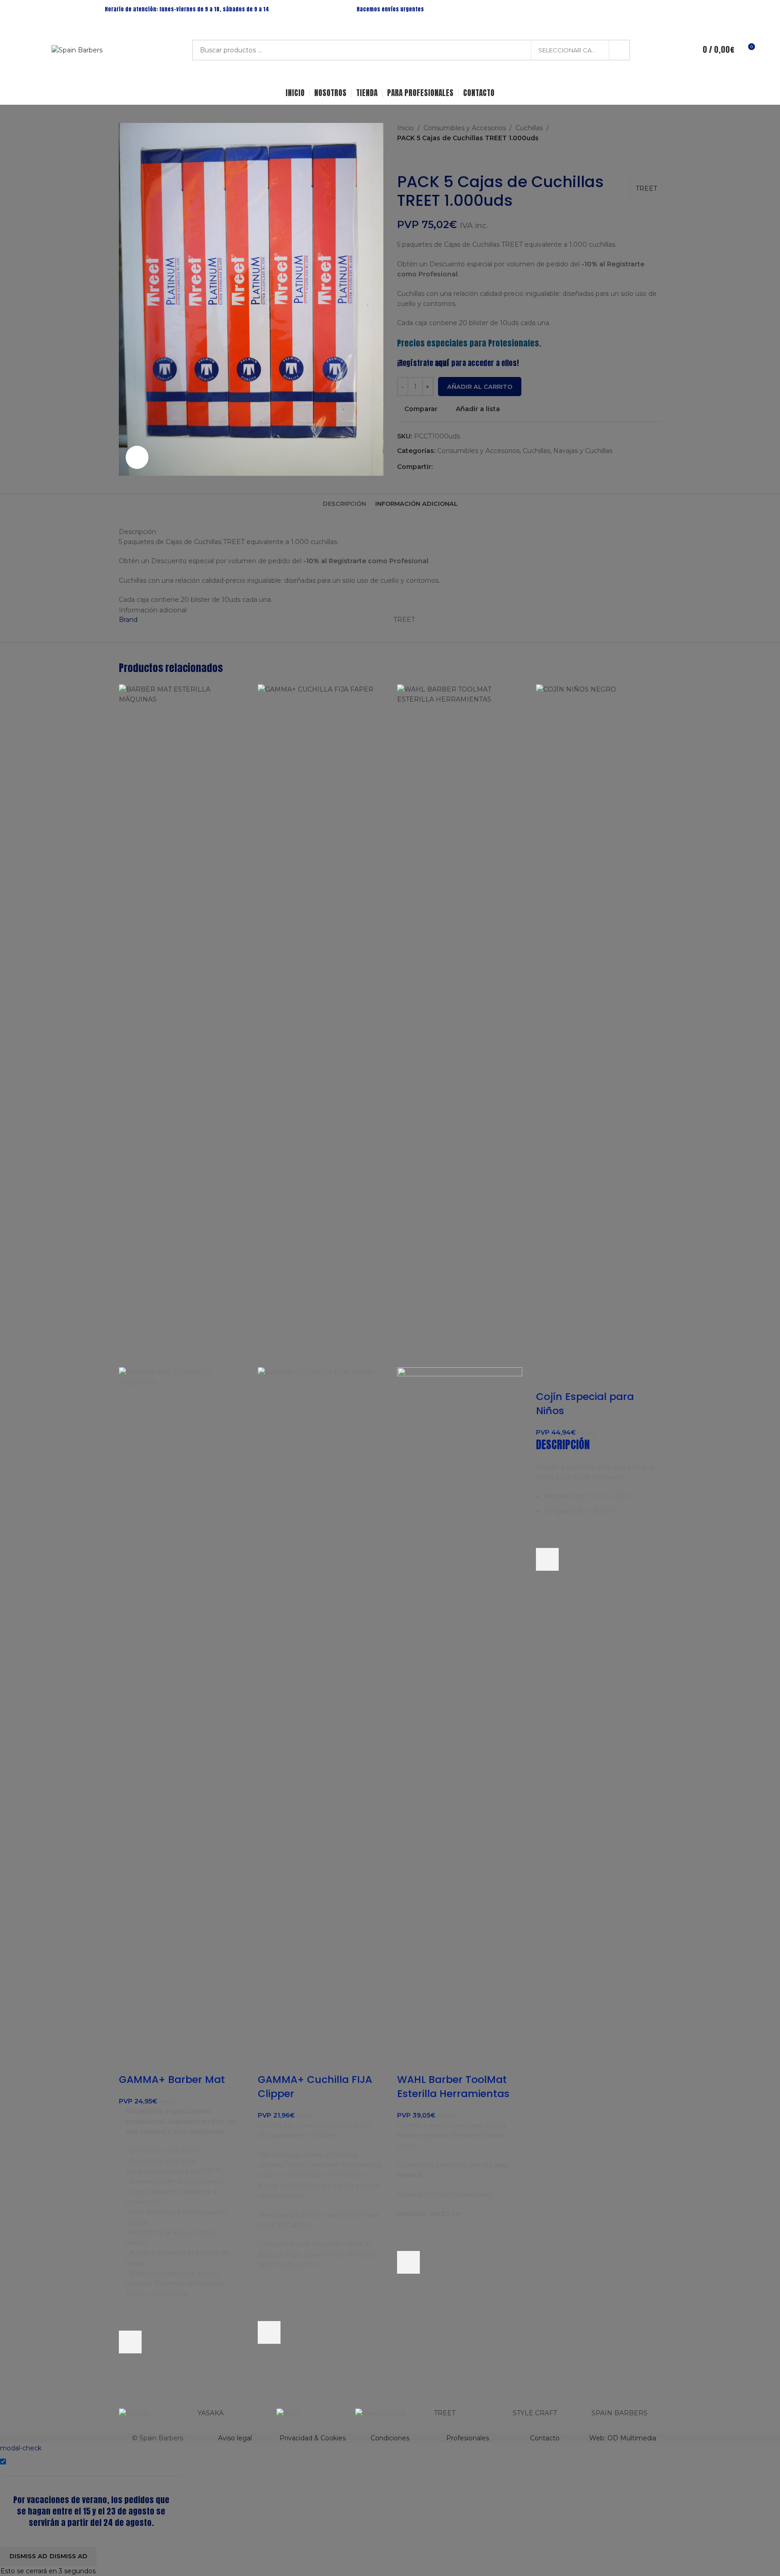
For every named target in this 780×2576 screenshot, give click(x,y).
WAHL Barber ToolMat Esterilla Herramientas (453, 2087)
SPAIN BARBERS (619, 2413)
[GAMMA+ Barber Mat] (182, 1025)
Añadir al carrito (480, 387)
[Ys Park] (154, 2413)
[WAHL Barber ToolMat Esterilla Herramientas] (460, 1025)
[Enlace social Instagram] (666, 9)
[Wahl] (311, 2413)
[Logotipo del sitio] (77, 50)
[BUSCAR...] (620, 50)
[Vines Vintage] (390, 2413)
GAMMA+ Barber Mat (172, 2080)
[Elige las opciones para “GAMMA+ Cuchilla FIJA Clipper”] (269, 2332)
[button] (130, 2342)
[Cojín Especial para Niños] (599, 1025)
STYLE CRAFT (535, 2413)
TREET (445, 2413)
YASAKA (211, 2413)
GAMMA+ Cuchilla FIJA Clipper (315, 2087)
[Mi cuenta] (679, 50)
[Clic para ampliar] (137, 457)
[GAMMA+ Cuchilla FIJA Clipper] (321, 1025)
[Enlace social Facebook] (655, 9)
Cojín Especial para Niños (585, 1404)
